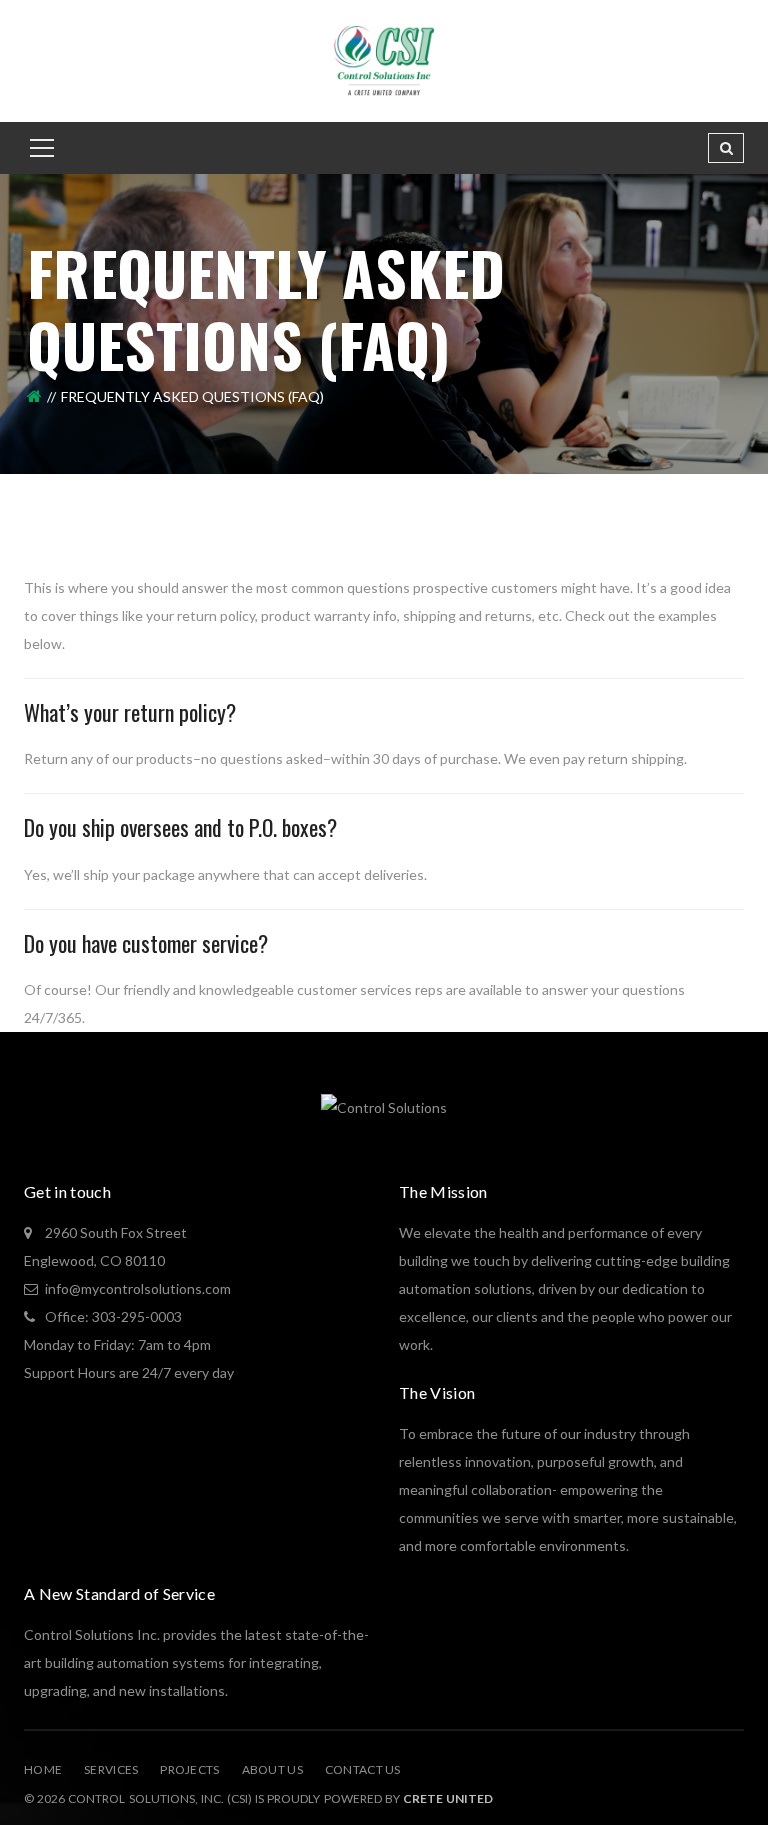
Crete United (448, 1798)
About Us (272, 1769)
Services (111, 1769)
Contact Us (363, 1769)
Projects (189, 1769)
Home (43, 1769)
